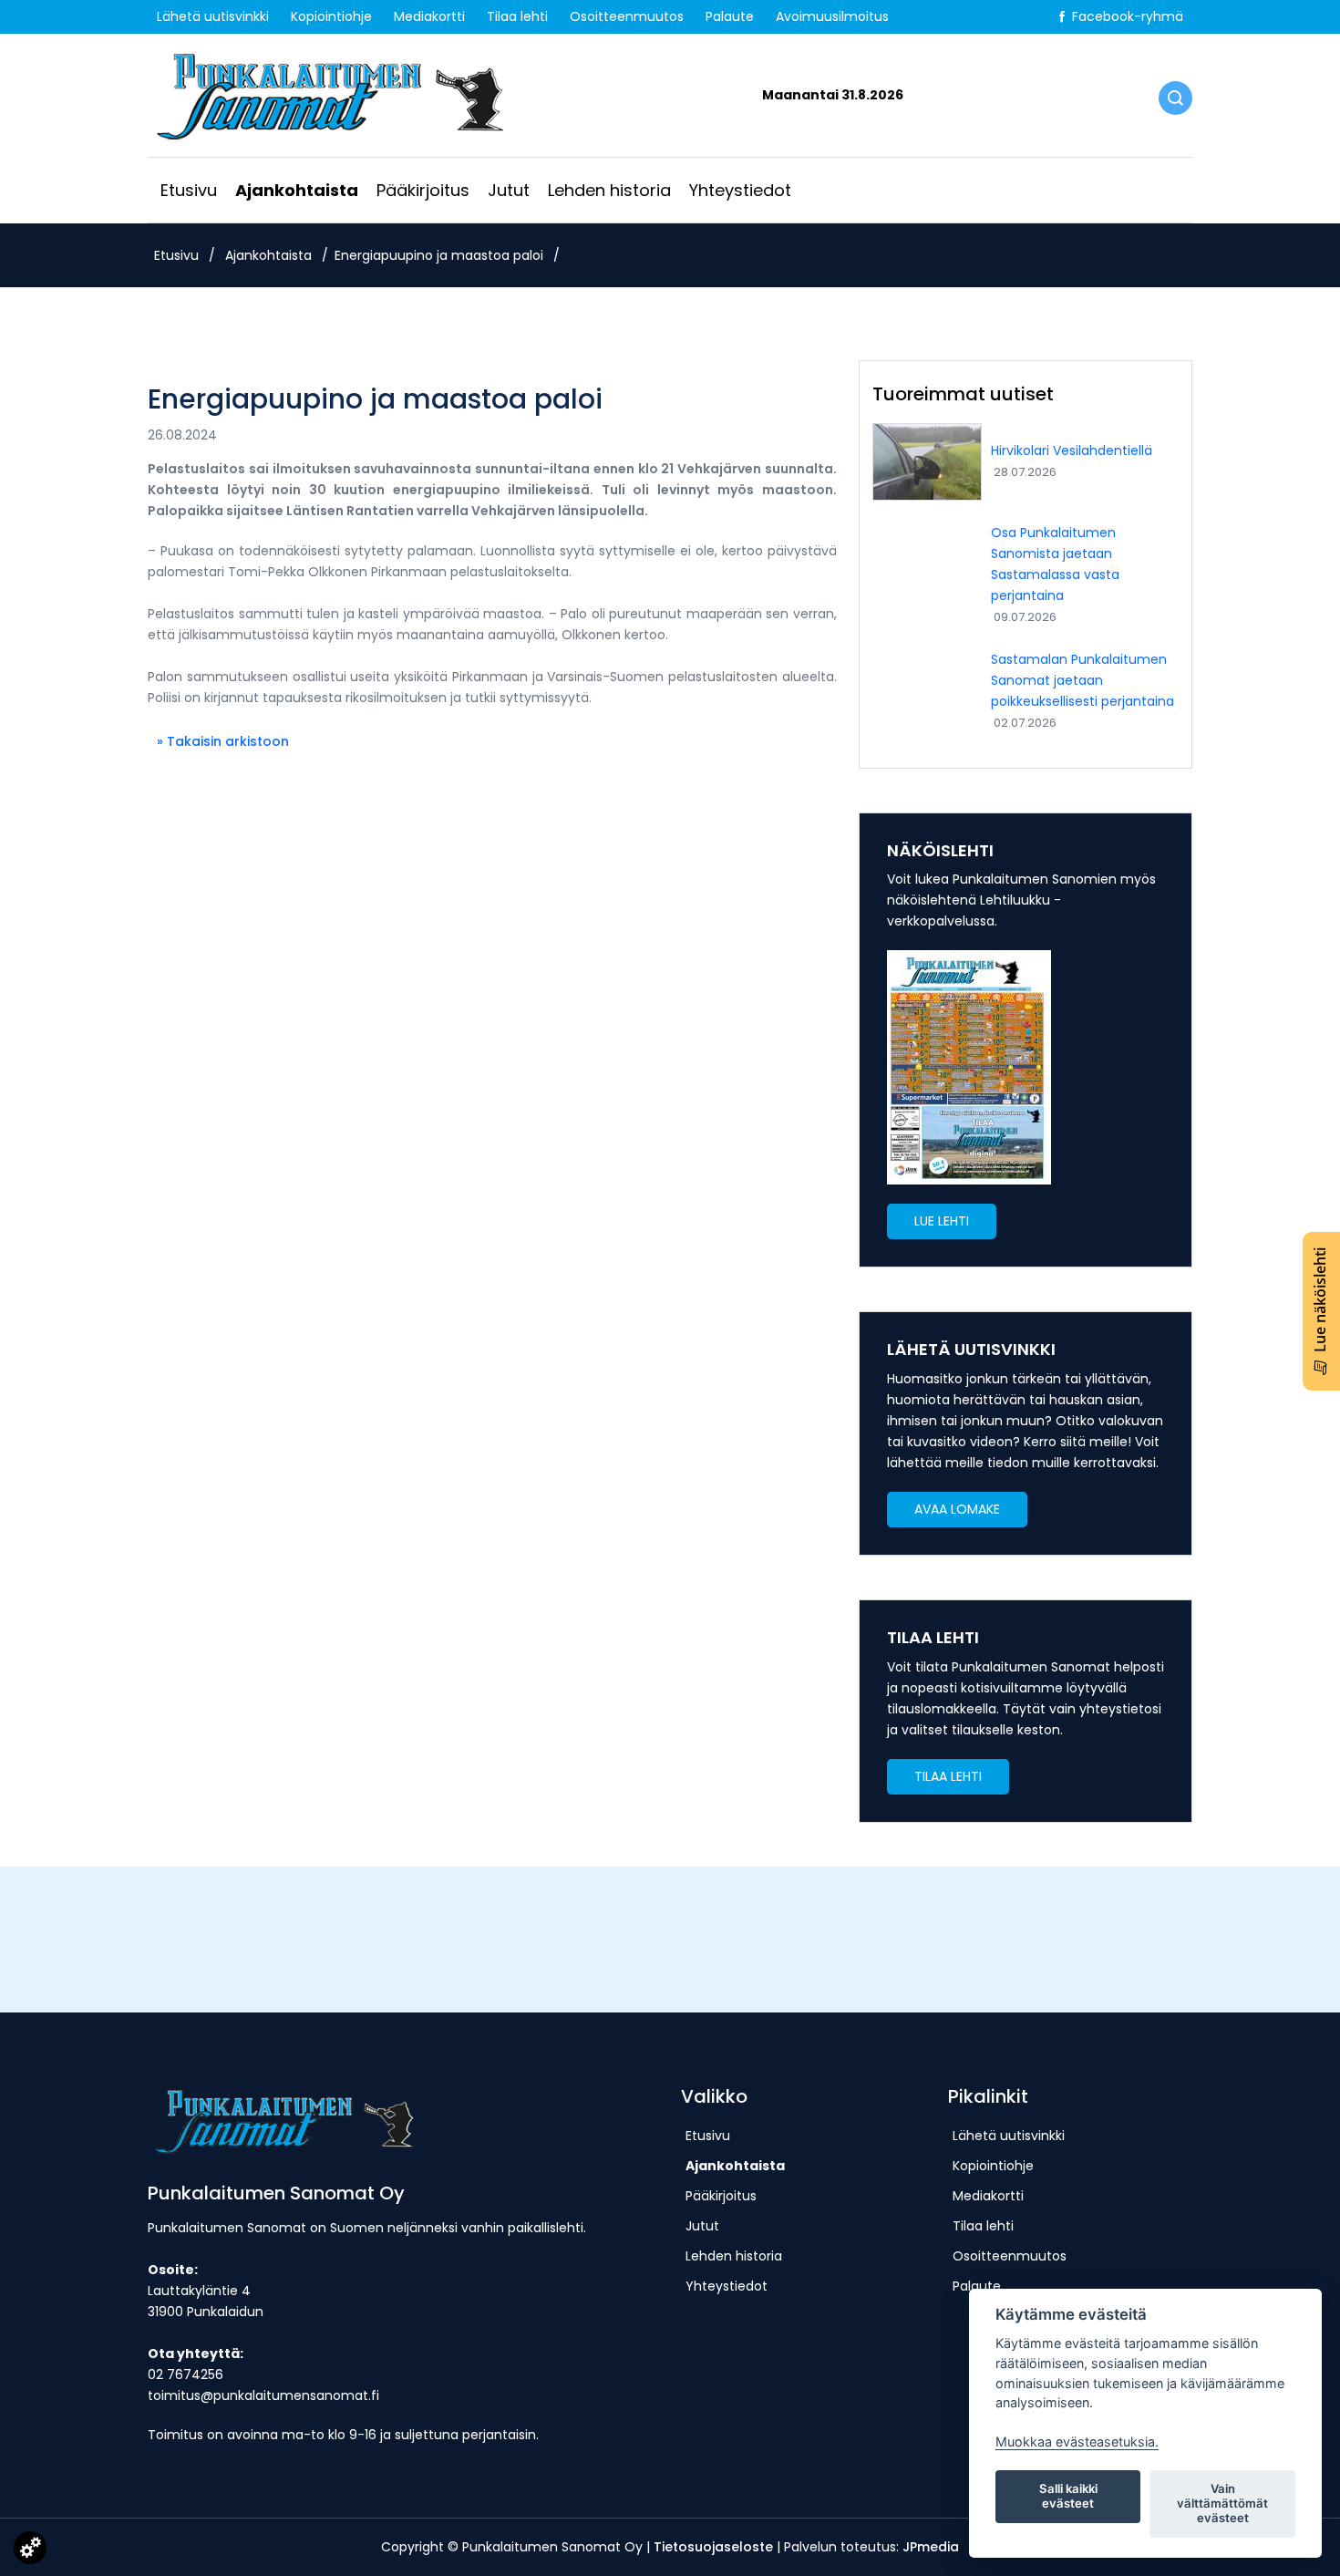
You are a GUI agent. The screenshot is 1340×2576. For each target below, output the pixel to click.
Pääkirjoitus (423, 190)
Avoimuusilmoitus (832, 16)
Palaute (730, 16)
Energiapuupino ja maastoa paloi (439, 255)
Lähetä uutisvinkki (213, 16)
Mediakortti (429, 16)
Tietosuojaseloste (713, 2547)
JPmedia (931, 2547)
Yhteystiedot (740, 190)
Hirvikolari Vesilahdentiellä (1072, 450)
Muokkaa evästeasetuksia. (1077, 2442)
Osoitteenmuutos (627, 16)
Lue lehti (942, 1221)
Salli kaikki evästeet (1068, 2496)
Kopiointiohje (331, 16)
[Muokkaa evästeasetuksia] (30, 2551)
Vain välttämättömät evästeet (1222, 2503)
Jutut (509, 190)
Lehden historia (609, 190)
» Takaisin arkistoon (223, 741)
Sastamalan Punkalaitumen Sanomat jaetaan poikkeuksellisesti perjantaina (1082, 680)
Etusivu (189, 190)
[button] (942, 1221)
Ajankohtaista (297, 190)
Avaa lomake (957, 1509)
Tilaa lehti (517, 16)
